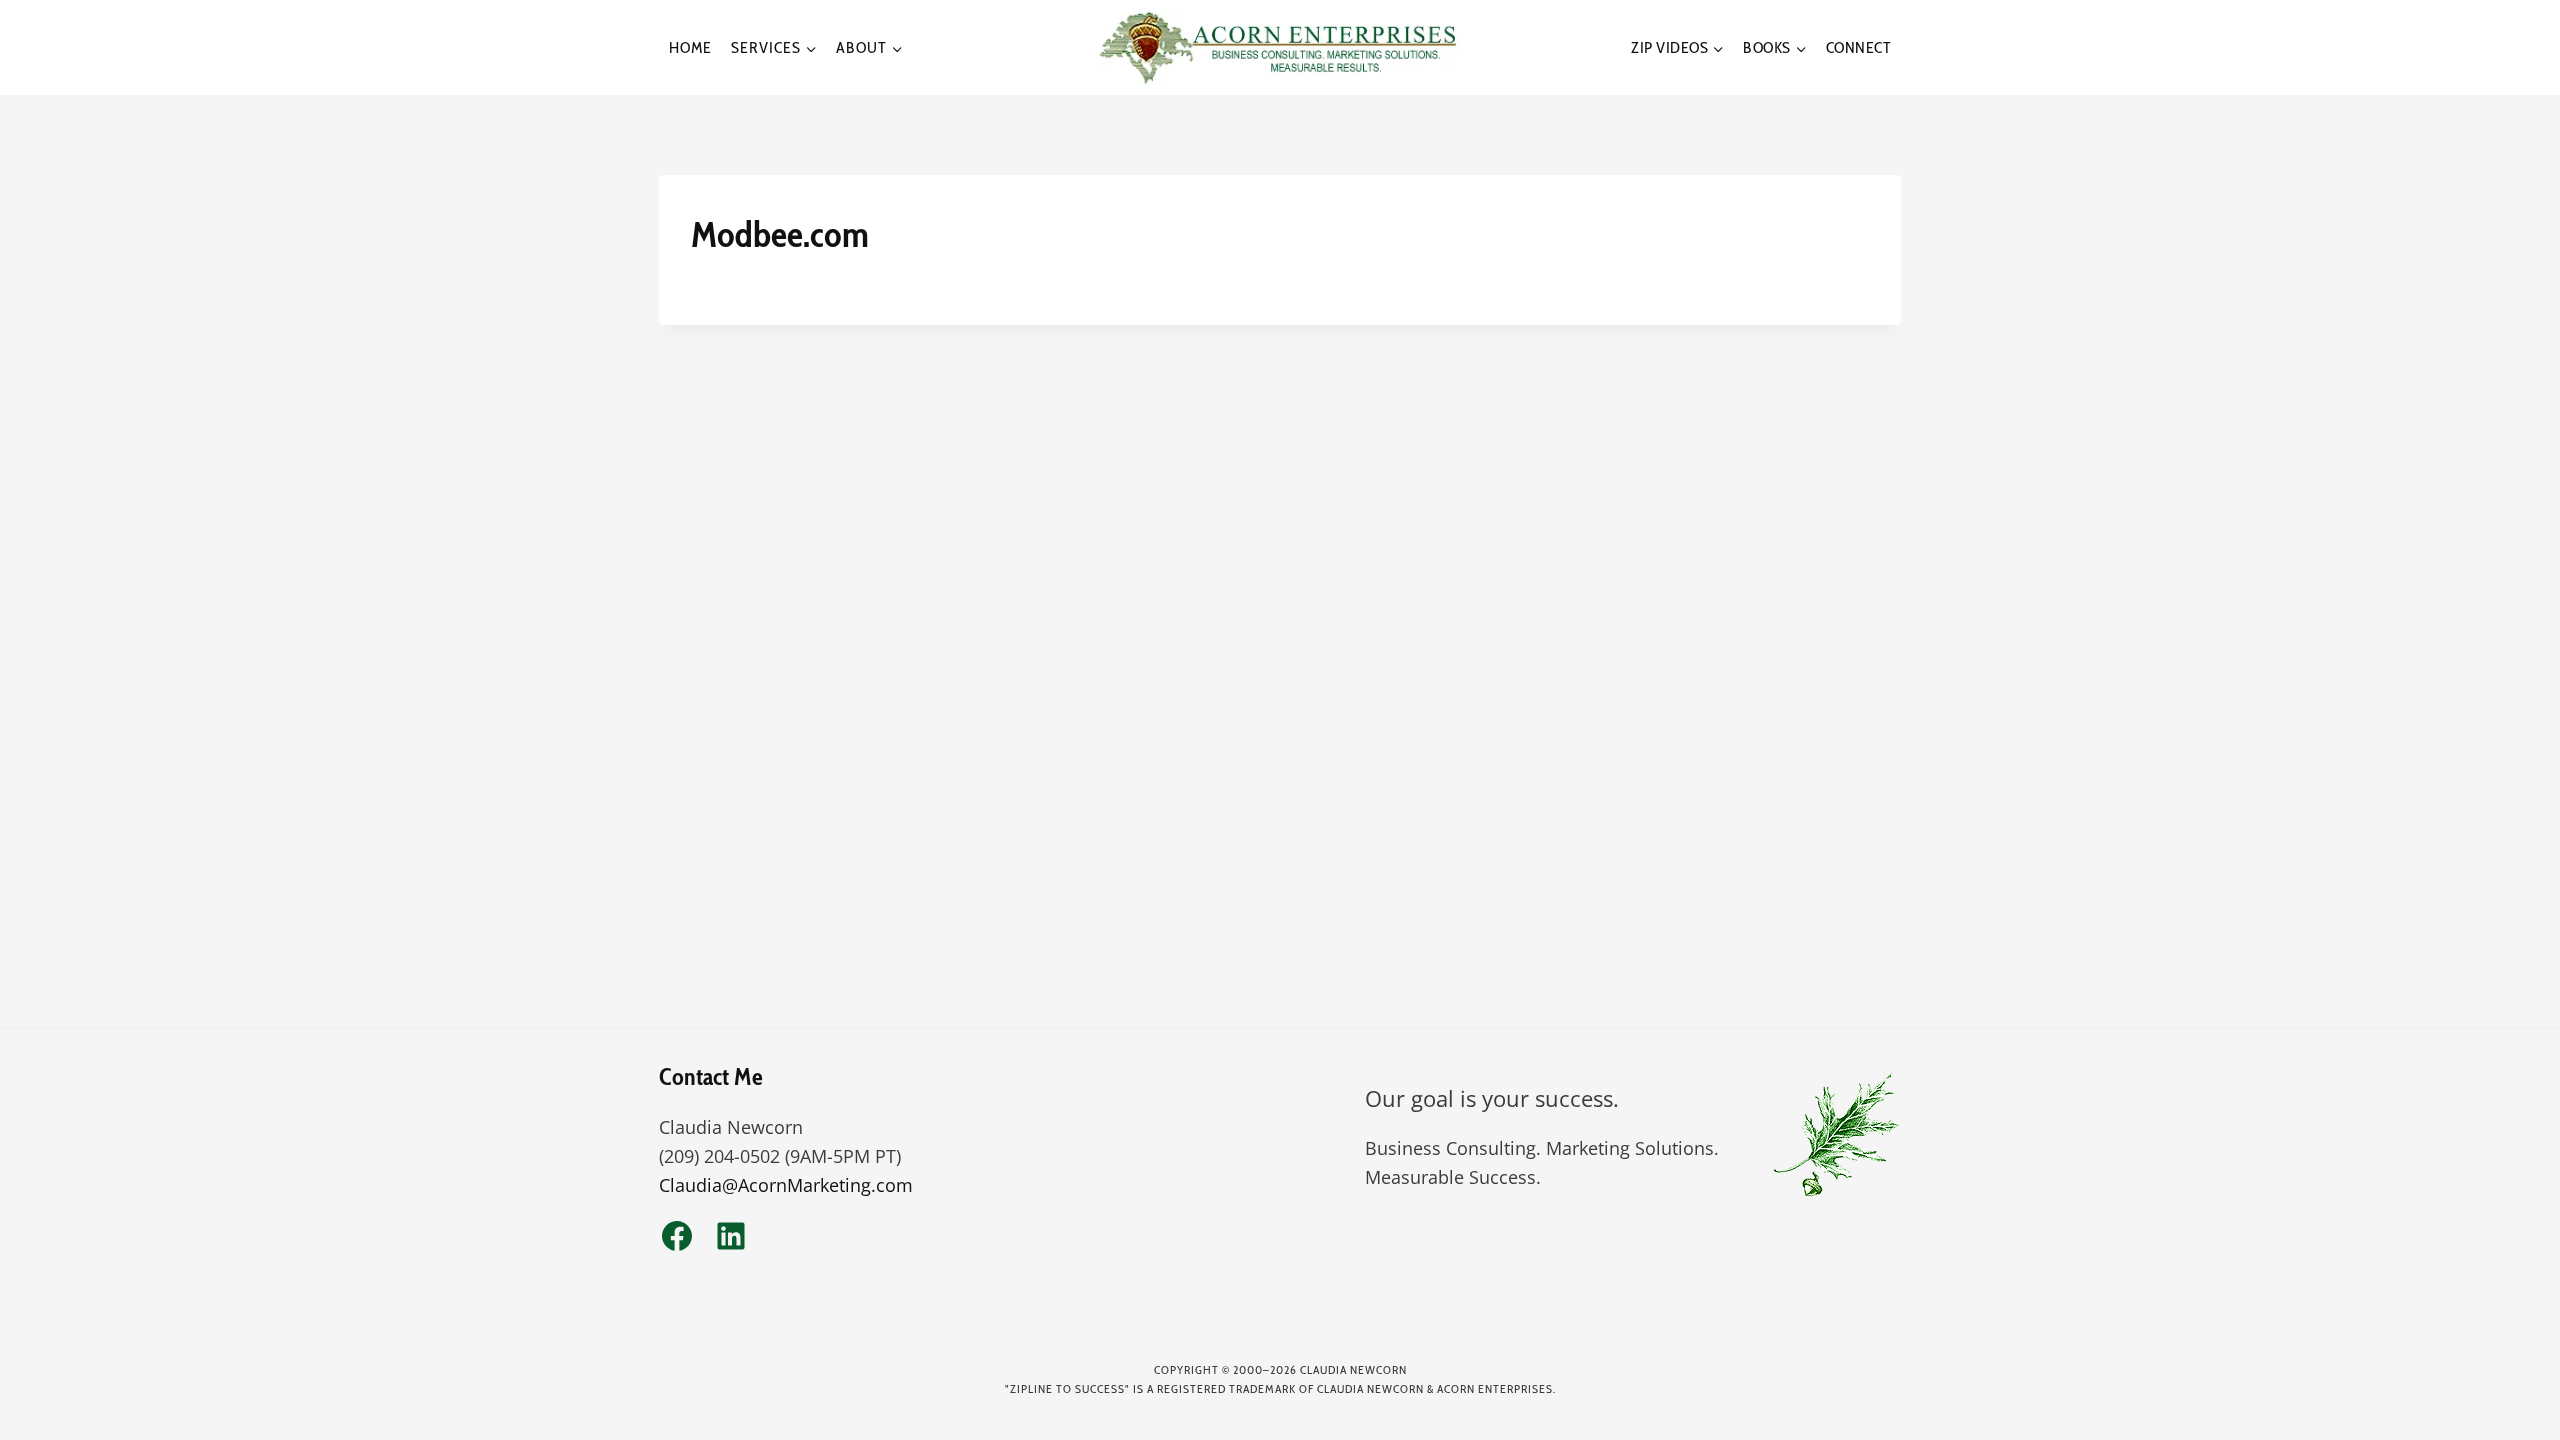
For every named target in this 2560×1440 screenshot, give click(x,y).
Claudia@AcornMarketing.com (786, 1185)
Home (690, 47)
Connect (1859, 47)
